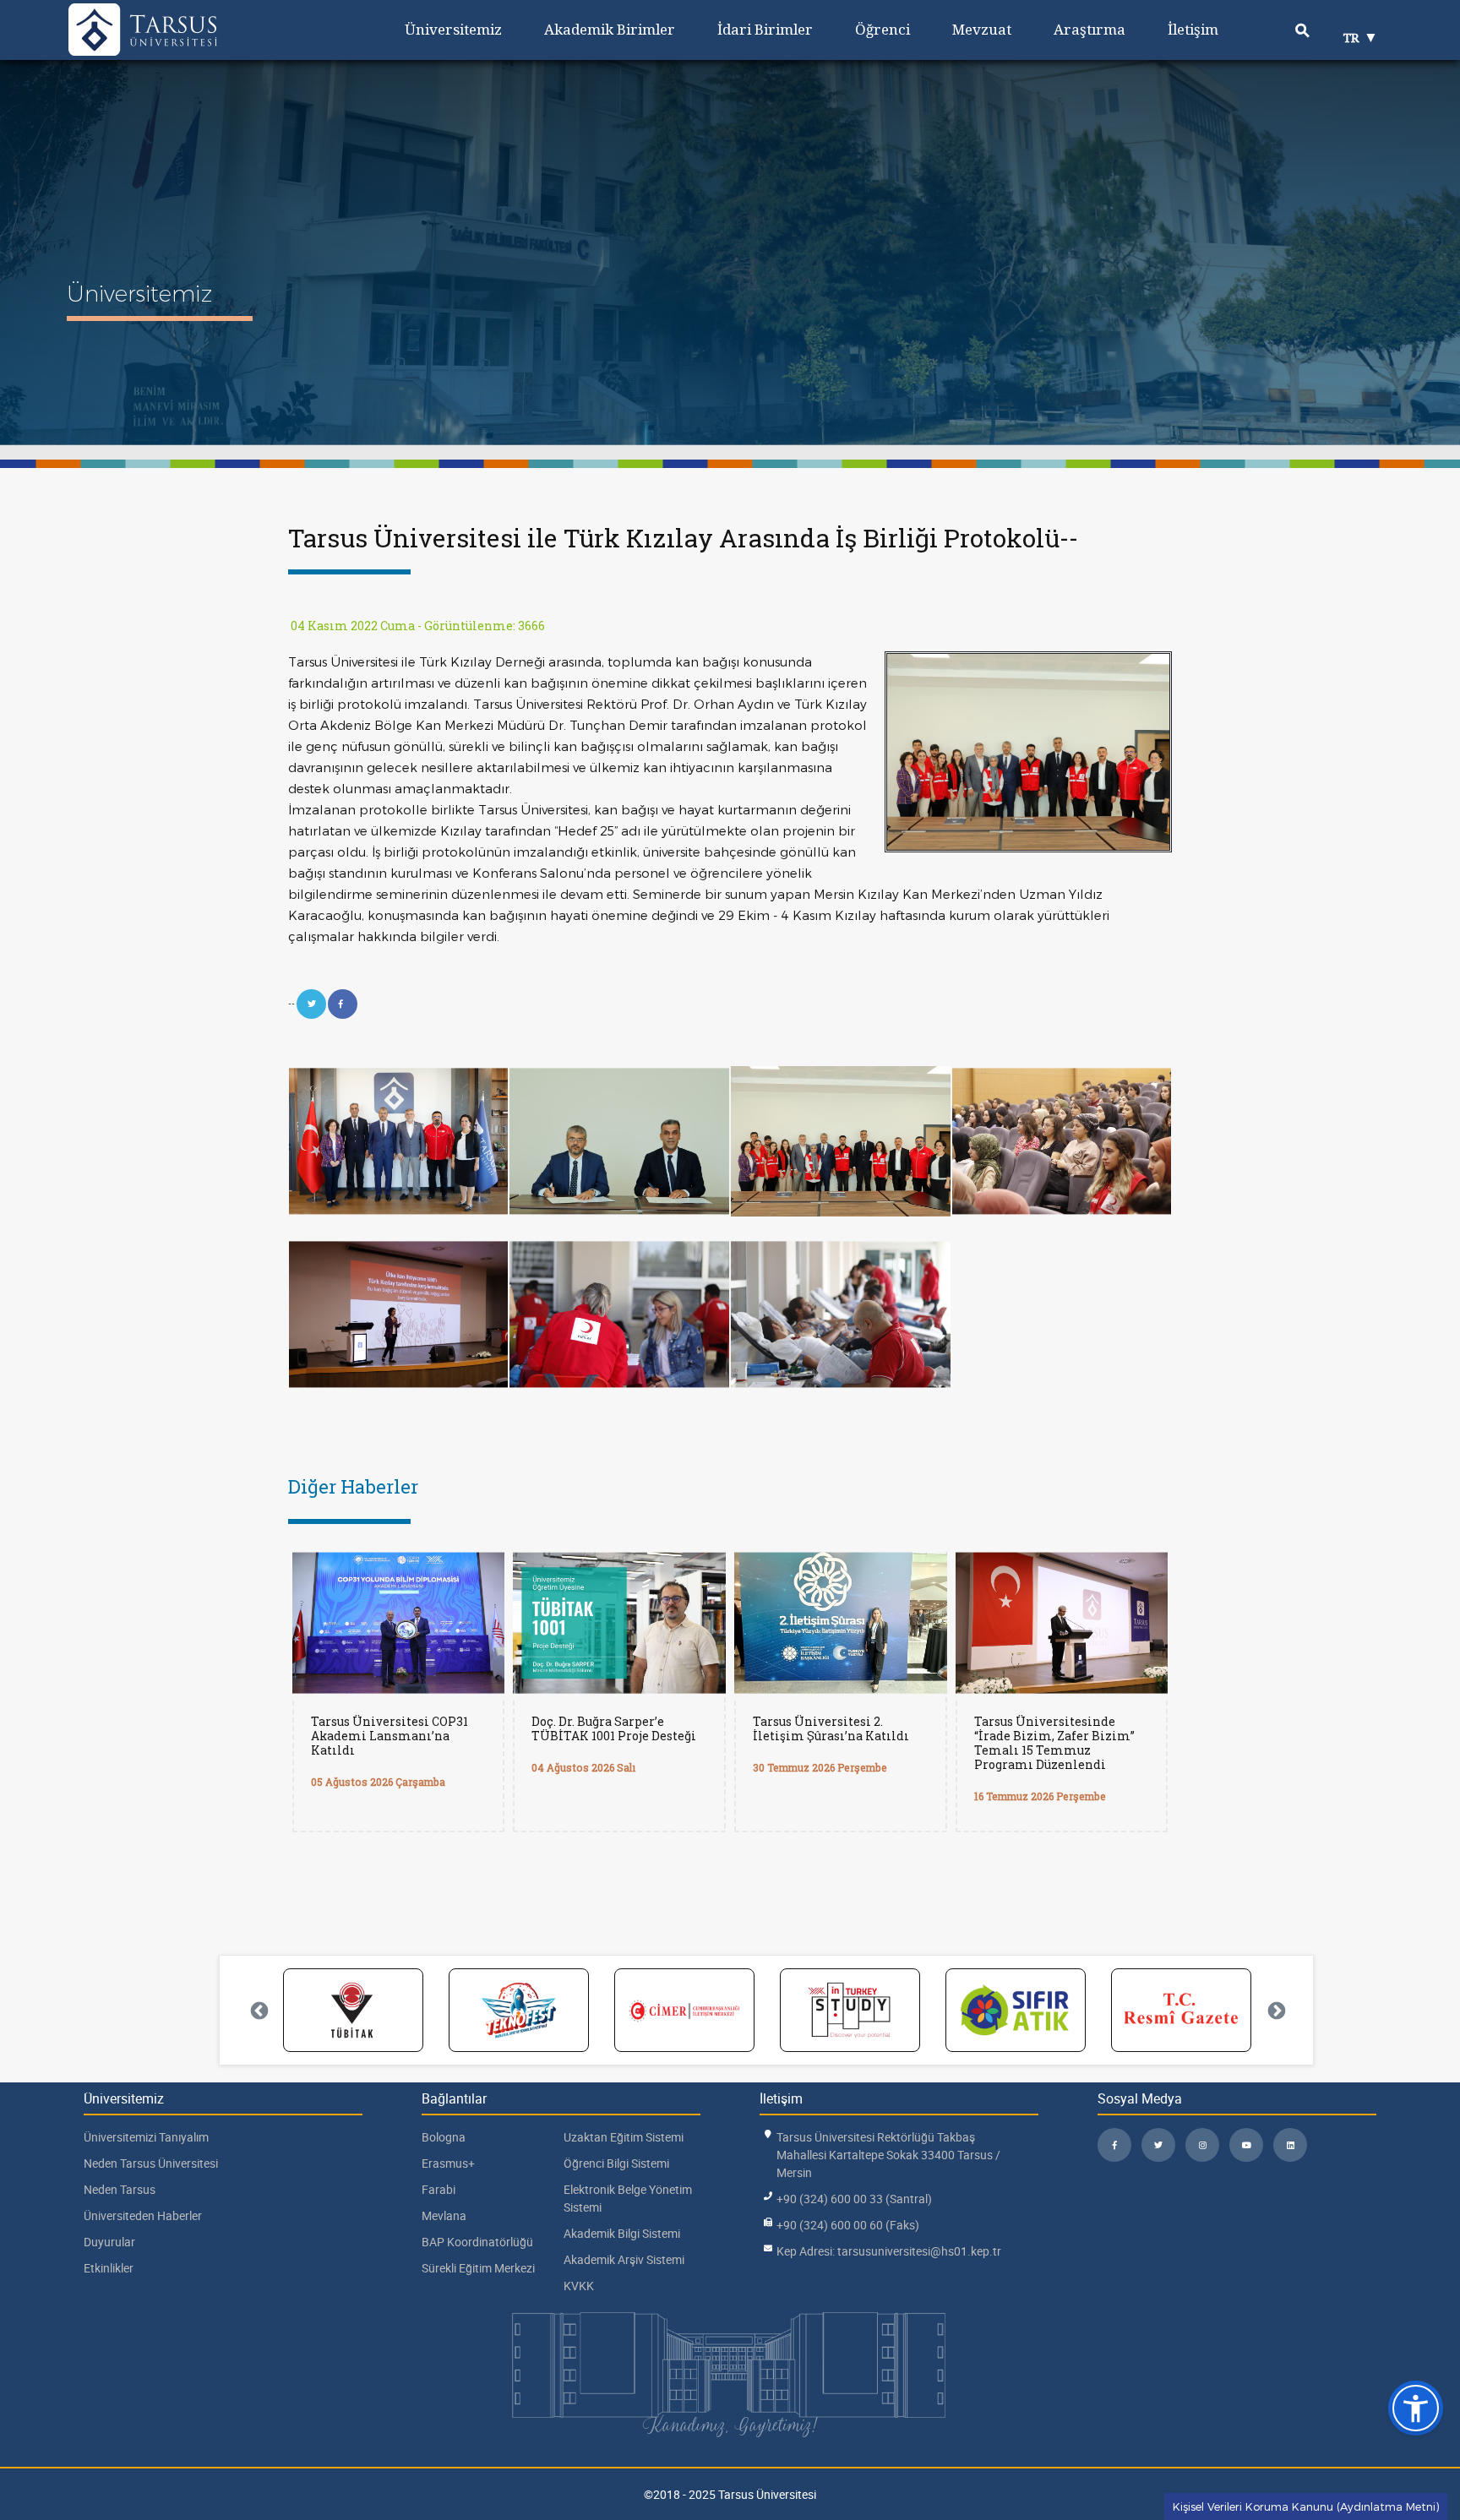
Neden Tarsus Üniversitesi (151, 2163)
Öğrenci (883, 29)
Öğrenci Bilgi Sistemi (616, 2163)
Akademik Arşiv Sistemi (624, 2259)
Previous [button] (258, 2010)
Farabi (439, 2189)
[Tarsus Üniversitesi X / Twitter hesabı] (1158, 2145)
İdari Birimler (765, 29)
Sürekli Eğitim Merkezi (478, 2268)
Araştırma (1090, 29)
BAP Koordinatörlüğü (477, 2242)
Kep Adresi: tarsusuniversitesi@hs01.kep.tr (889, 2251)
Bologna (444, 2137)
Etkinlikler (109, 2268)
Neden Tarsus (120, 2189)
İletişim (1193, 29)
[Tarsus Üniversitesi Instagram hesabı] (1202, 2145)
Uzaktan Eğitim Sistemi (624, 2137)
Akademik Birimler (610, 29)
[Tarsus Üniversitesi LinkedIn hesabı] (1290, 2145)
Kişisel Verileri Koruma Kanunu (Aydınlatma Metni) (1306, 2506)
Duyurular (109, 2242)
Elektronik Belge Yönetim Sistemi (628, 2198)
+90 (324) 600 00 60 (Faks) (848, 2225)
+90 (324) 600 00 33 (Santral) (854, 2199)
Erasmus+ (448, 2163)
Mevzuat (982, 29)
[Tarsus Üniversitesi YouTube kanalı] (1246, 2145)
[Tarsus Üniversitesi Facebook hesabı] (1114, 2145)
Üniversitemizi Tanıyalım (146, 2137)
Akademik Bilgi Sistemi (622, 2233)
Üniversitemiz (453, 29)
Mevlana (444, 2215)
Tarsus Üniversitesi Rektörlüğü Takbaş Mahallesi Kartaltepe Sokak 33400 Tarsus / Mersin (888, 2155)
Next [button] (1275, 2010)
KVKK (579, 2286)
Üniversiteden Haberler (143, 2215)
